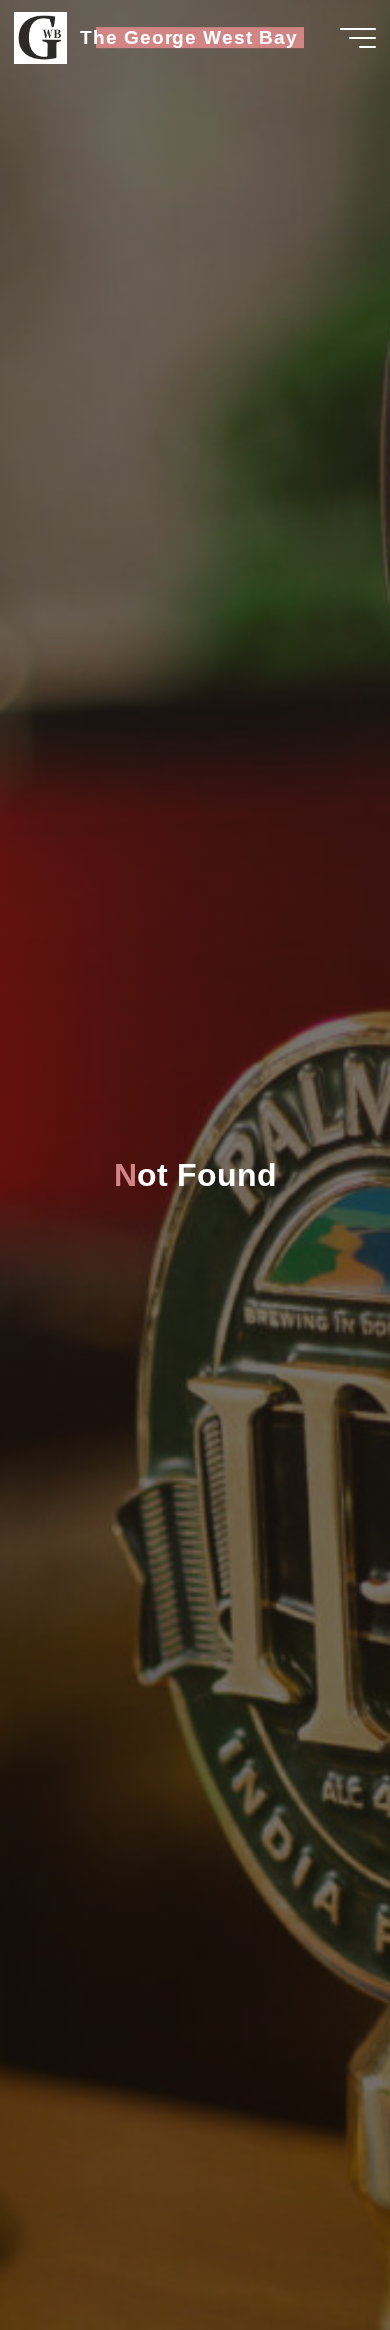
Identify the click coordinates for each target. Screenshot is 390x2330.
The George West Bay (189, 37)
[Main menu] (358, 38)
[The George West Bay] (40, 37)
